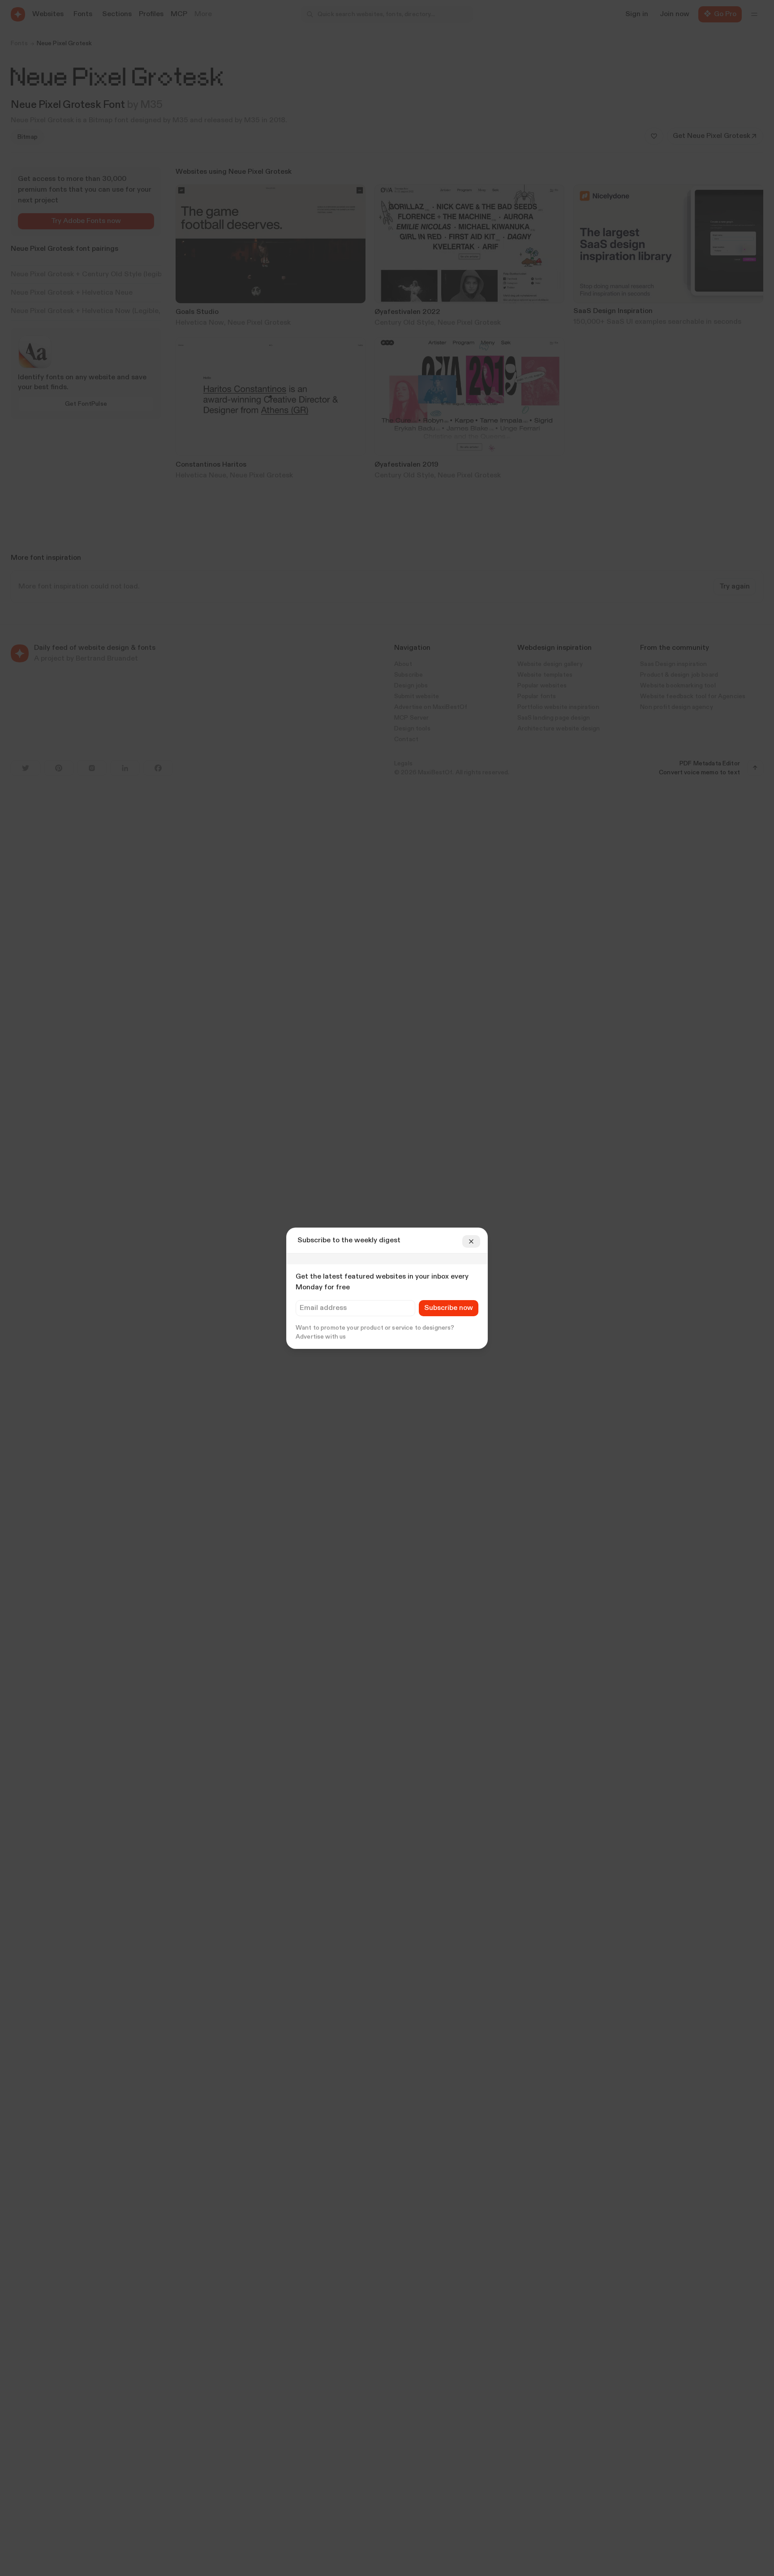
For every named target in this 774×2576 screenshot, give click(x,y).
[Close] (471, 1241)
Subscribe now (449, 1308)
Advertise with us (321, 1337)
